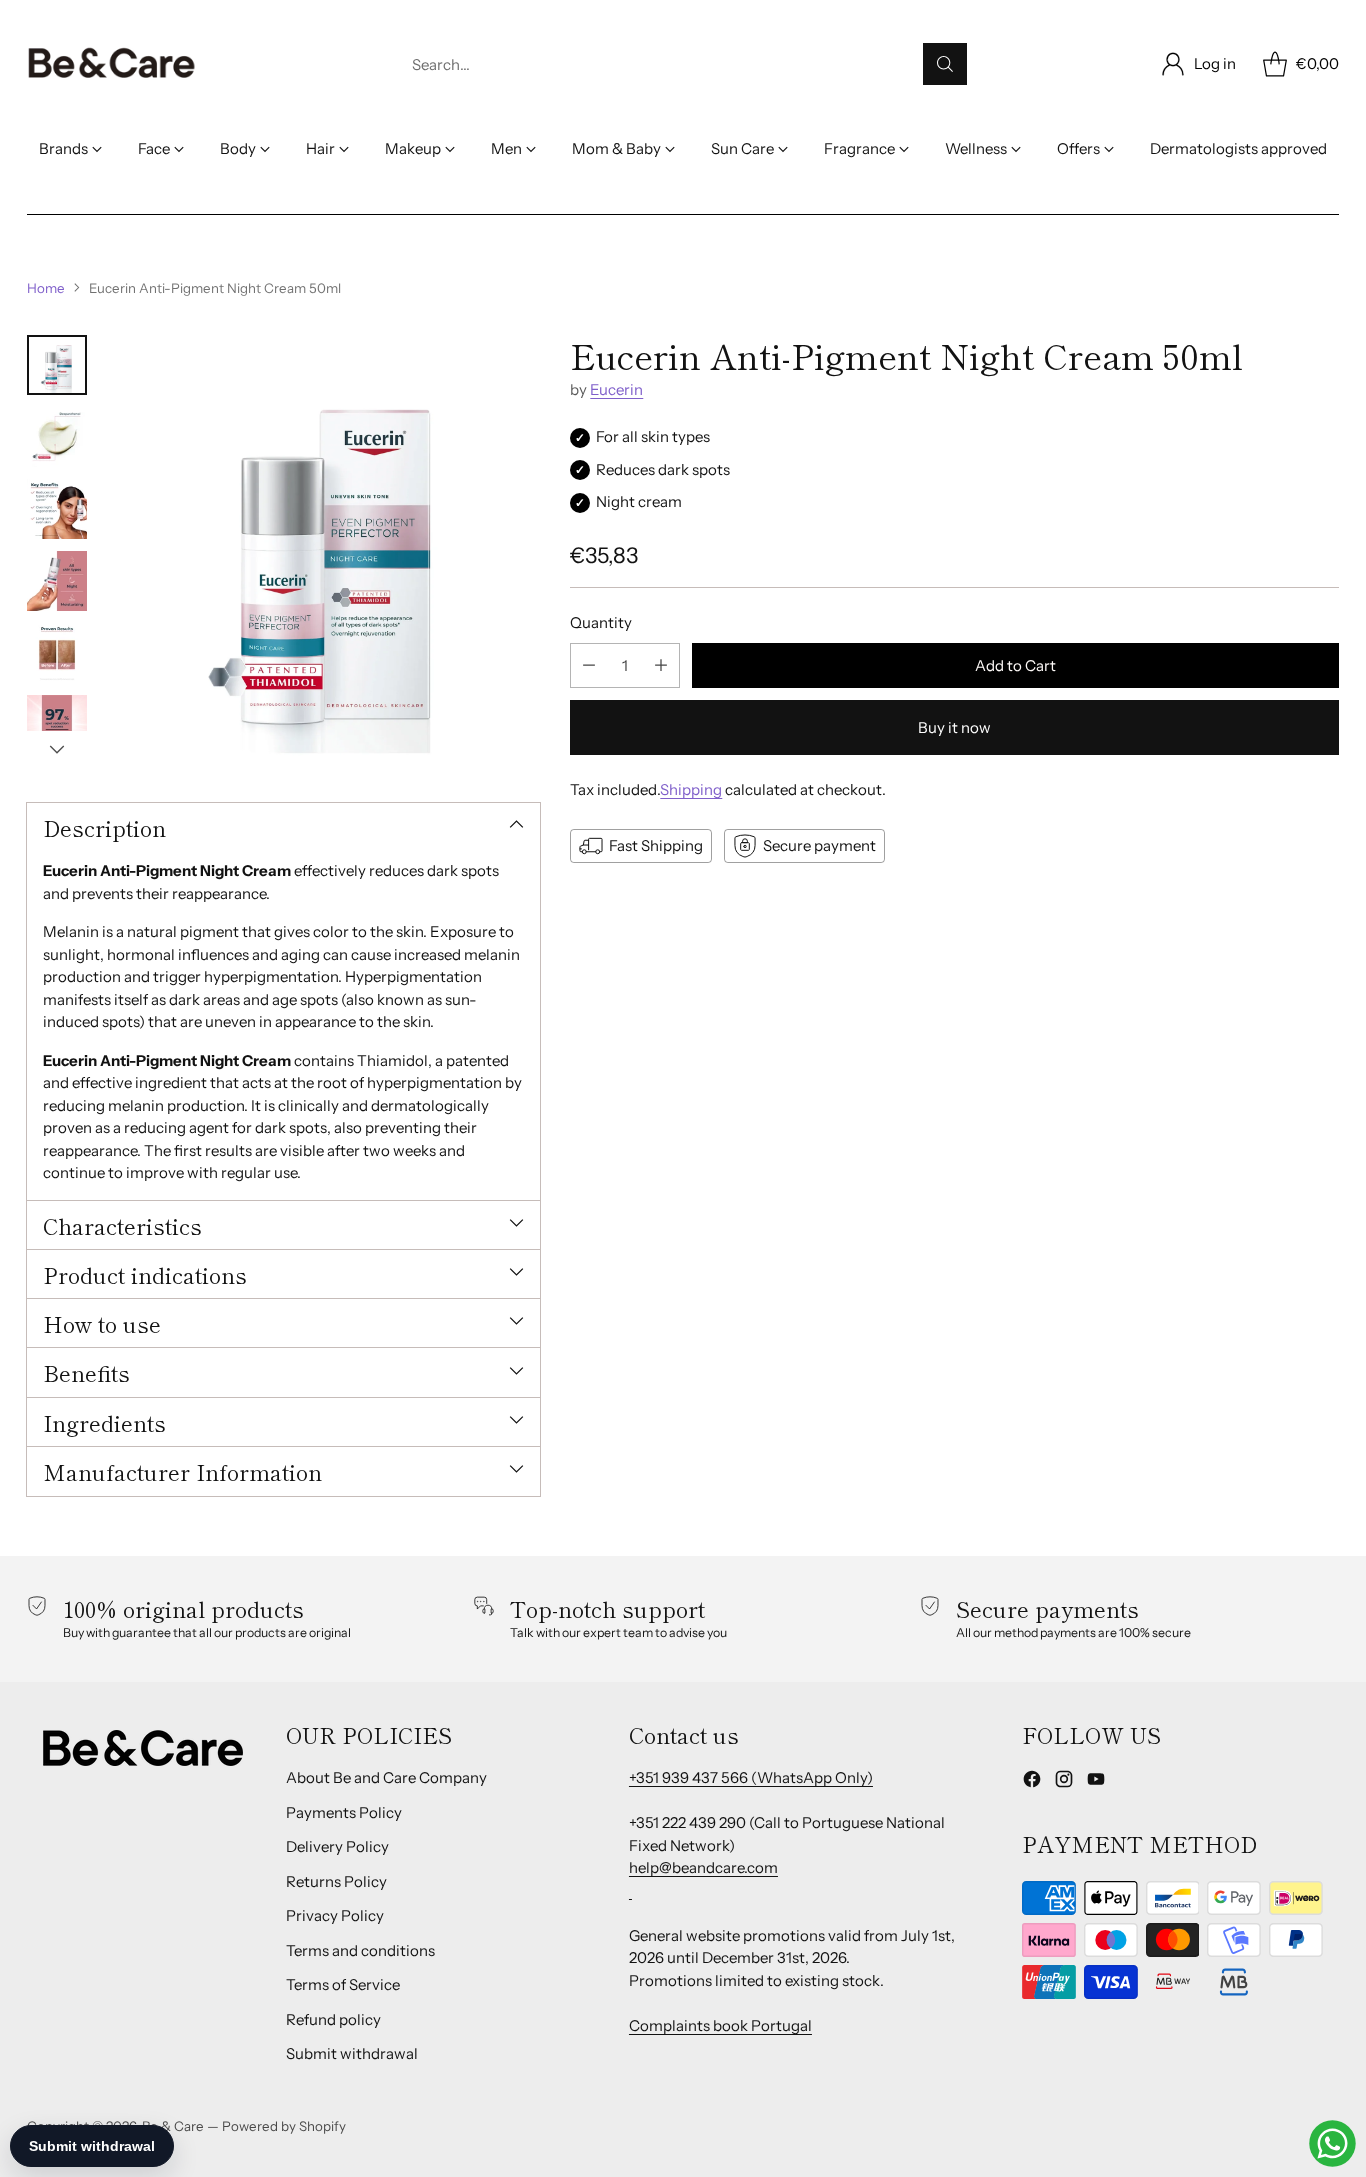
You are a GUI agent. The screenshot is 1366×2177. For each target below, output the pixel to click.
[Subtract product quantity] (589, 665)
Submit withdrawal (352, 2053)
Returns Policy (336, 1881)
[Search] (945, 64)
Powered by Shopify (284, 2126)
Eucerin (616, 389)
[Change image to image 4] (57, 581)
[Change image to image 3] (57, 509)
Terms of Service (343, 1984)
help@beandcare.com (703, 1867)
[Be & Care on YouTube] (1096, 1782)
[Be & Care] (112, 64)
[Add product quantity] (661, 665)
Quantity (601, 622)
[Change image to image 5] (57, 653)
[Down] (57, 749)
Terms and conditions (360, 1950)
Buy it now (954, 727)
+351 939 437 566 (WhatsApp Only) (751, 1777)
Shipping (691, 789)
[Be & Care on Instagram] (1064, 1782)
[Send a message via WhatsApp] (1332, 2143)
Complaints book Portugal (720, 2025)
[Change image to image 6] (57, 725)
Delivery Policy (337, 1846)
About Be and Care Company (386, 1777)
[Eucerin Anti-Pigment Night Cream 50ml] (323, 551)
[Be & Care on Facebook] (1032, 1782)
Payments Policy (344, 1812)
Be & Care (173, 2126)
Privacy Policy (335, 1915)
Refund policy (333, 2019)
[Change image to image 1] (57, 365)
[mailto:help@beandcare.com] (630, 1890)
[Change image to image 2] (57, 437)
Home (46, 288)
